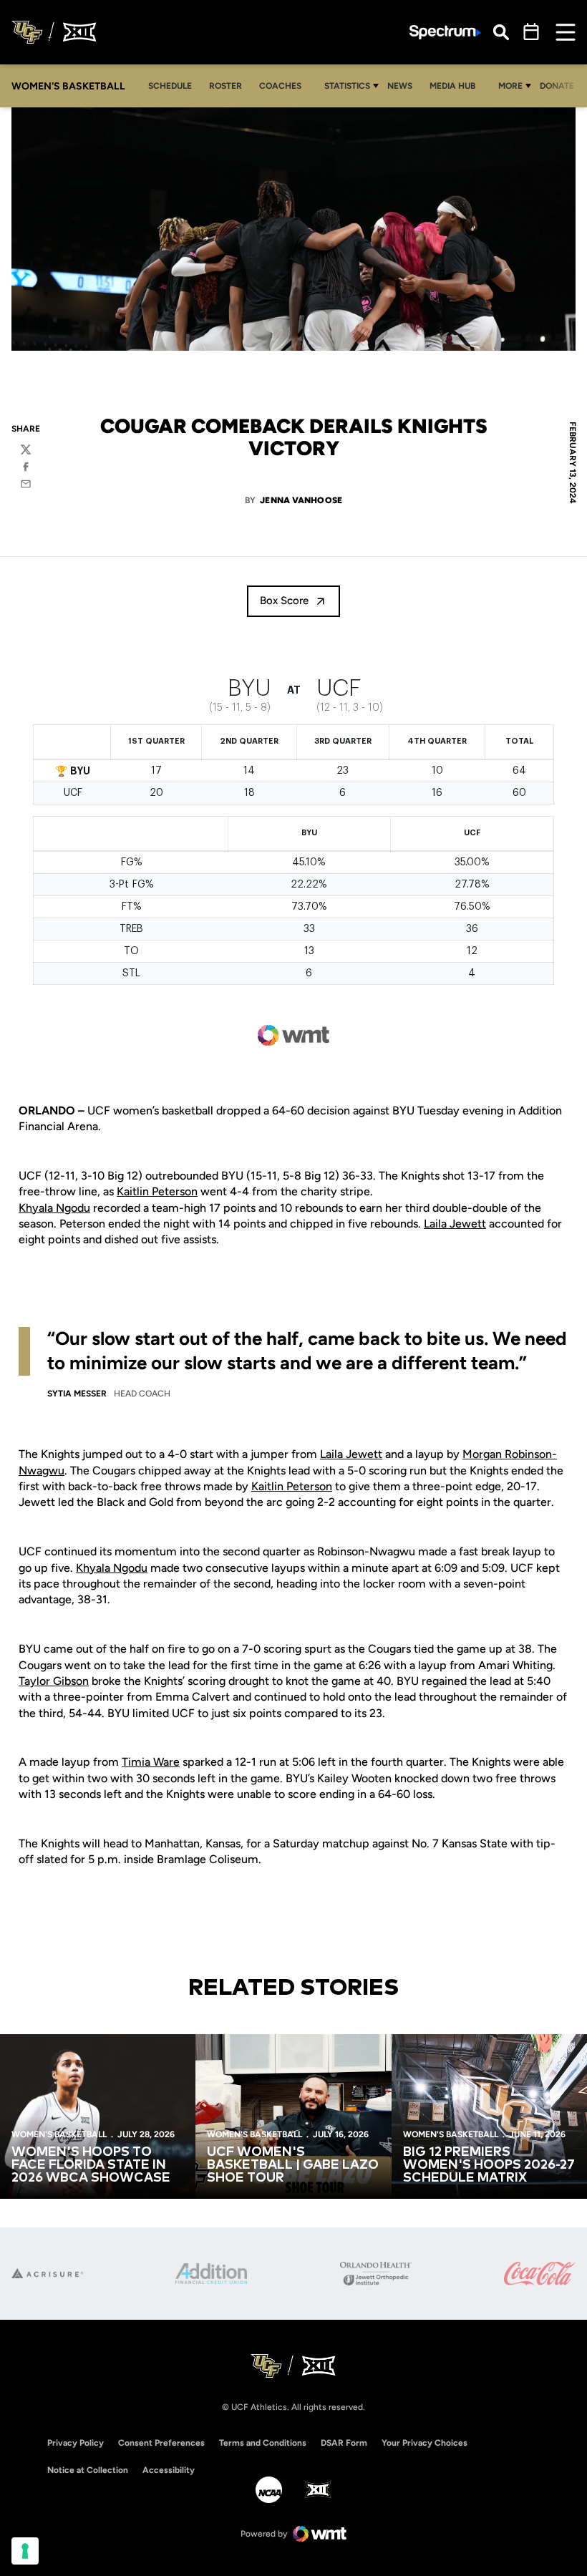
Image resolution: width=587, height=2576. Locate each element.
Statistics (347, 86)
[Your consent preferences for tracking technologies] (25, 2551)
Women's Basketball (59, 2134)
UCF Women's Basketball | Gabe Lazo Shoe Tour (293, 2165)
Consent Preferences (161, 2443)
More (510, 86)
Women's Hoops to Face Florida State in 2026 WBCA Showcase (91, 2165)
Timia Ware (151, 1762)
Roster (225, 86)
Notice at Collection (88, 2470)
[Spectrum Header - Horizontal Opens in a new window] (445, 33)
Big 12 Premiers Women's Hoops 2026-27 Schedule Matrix (489, 2165)
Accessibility (169, 2470)
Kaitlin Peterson (157, 1191)
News (404, 86)
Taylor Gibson (54, 1681)
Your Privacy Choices (425, 2443)
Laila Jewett (455, 1224)
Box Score (284, 601)
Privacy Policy (76, 2443)
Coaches (280, 86)
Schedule (170, 86)
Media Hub (456, 86)
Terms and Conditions (263, 2443)
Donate (557, 86)
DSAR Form (344, 2443)
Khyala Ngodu (54, 1208)
